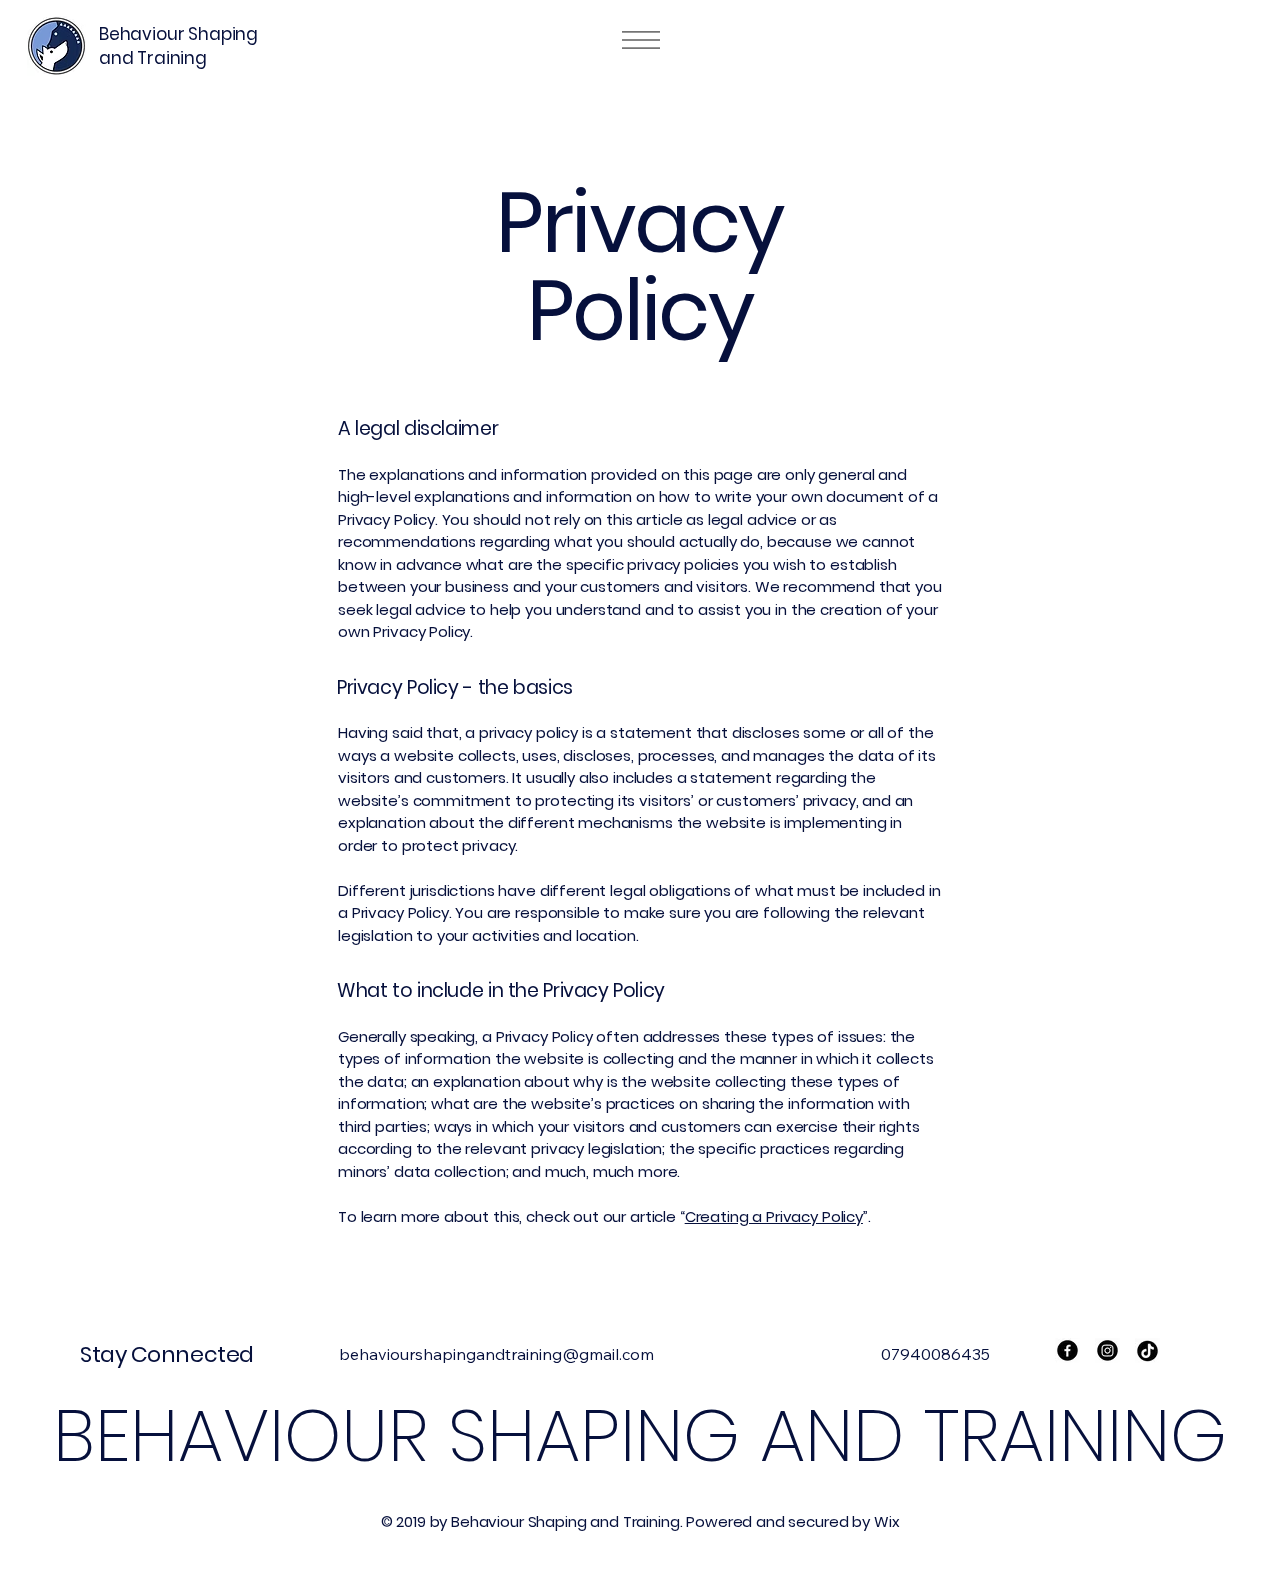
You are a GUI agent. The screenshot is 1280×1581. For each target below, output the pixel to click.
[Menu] (640, 40)
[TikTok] (1147, 1350)
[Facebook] (1067, 1350)
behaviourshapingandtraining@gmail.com (496, 1354)
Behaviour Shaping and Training (178, 46)
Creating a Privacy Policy (774, 1216)
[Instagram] (1107, 1350)
